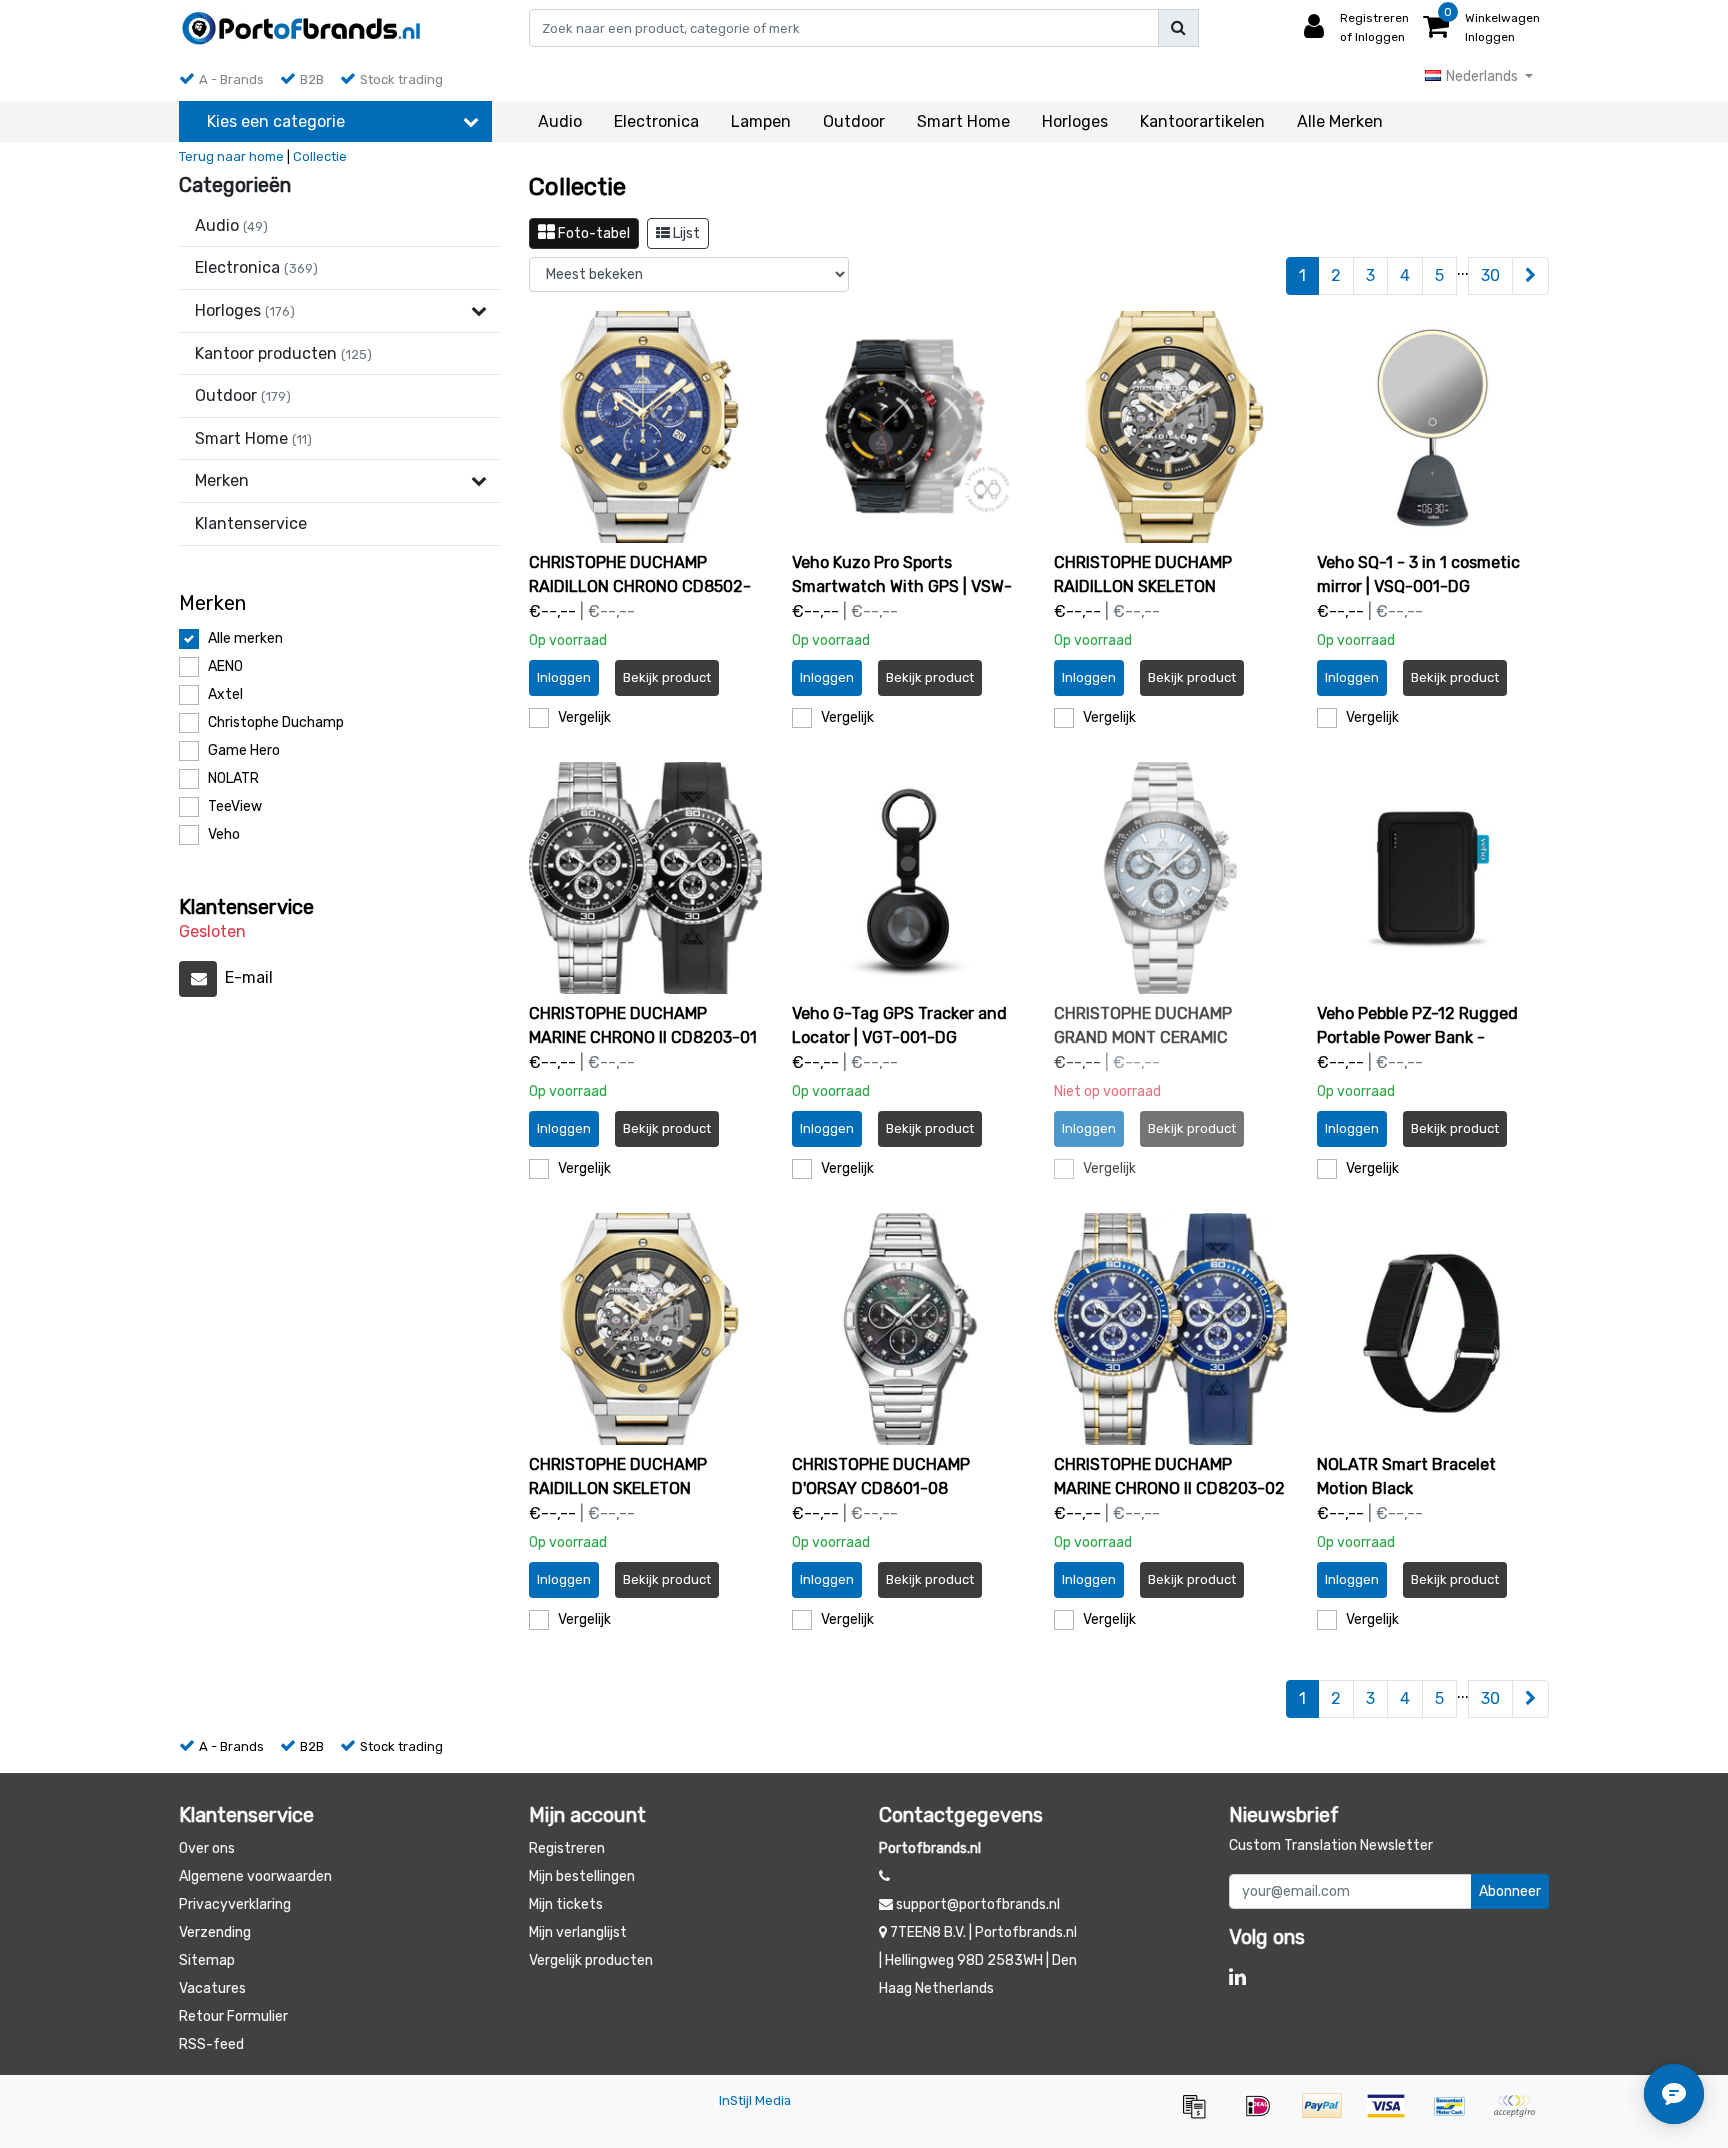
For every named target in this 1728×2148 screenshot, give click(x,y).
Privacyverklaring (235, 1904)
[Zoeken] (1178, 28)
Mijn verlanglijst (578, 1932)
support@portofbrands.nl (978, 1904)
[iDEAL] (1265, 2115)
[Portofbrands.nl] (301, 28)
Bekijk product (667, 677)
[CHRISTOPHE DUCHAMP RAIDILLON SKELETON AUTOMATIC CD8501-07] (645, 1329)
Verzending (215, 1932)
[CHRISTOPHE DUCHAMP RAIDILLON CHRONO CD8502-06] (645, 427)
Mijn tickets (566, 1904)
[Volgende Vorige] (1530, 276)
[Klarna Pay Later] (1519, 2115)
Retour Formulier (233, 2016)
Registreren (567, 1848)
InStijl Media (755, 2100)
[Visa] (1393, 2115)
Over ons (207, 1848)
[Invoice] (1201, 2115)
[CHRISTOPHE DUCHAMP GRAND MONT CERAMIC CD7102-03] (1170, 878)
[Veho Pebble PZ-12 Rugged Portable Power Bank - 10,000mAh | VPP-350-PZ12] (1433, 878)
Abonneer (1510, 1891)
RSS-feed (211, 2044)
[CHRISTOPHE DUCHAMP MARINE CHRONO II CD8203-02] (1170, 1329)
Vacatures (212, 1988)
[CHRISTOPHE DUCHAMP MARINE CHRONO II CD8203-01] (645, 878)
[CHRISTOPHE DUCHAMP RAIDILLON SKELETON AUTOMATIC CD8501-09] (1170, 427)
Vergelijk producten (591, 1960)
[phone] (884, 1876)
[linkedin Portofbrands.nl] (1237, 1977)
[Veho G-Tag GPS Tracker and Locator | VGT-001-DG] (908, 878)
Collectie (320, 156)
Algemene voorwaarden (255, 1876)
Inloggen (564, 677)
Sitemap (207, 1960)
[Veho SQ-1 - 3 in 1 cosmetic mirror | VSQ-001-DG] (1433, 427)
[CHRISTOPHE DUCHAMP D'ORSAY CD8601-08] (908, 1329)
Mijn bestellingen (582, 1876)
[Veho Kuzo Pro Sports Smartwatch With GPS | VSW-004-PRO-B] (908, 427)
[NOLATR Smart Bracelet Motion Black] (1433, 1329)
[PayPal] (1329, 2115)
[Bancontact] (1457, 2115)
